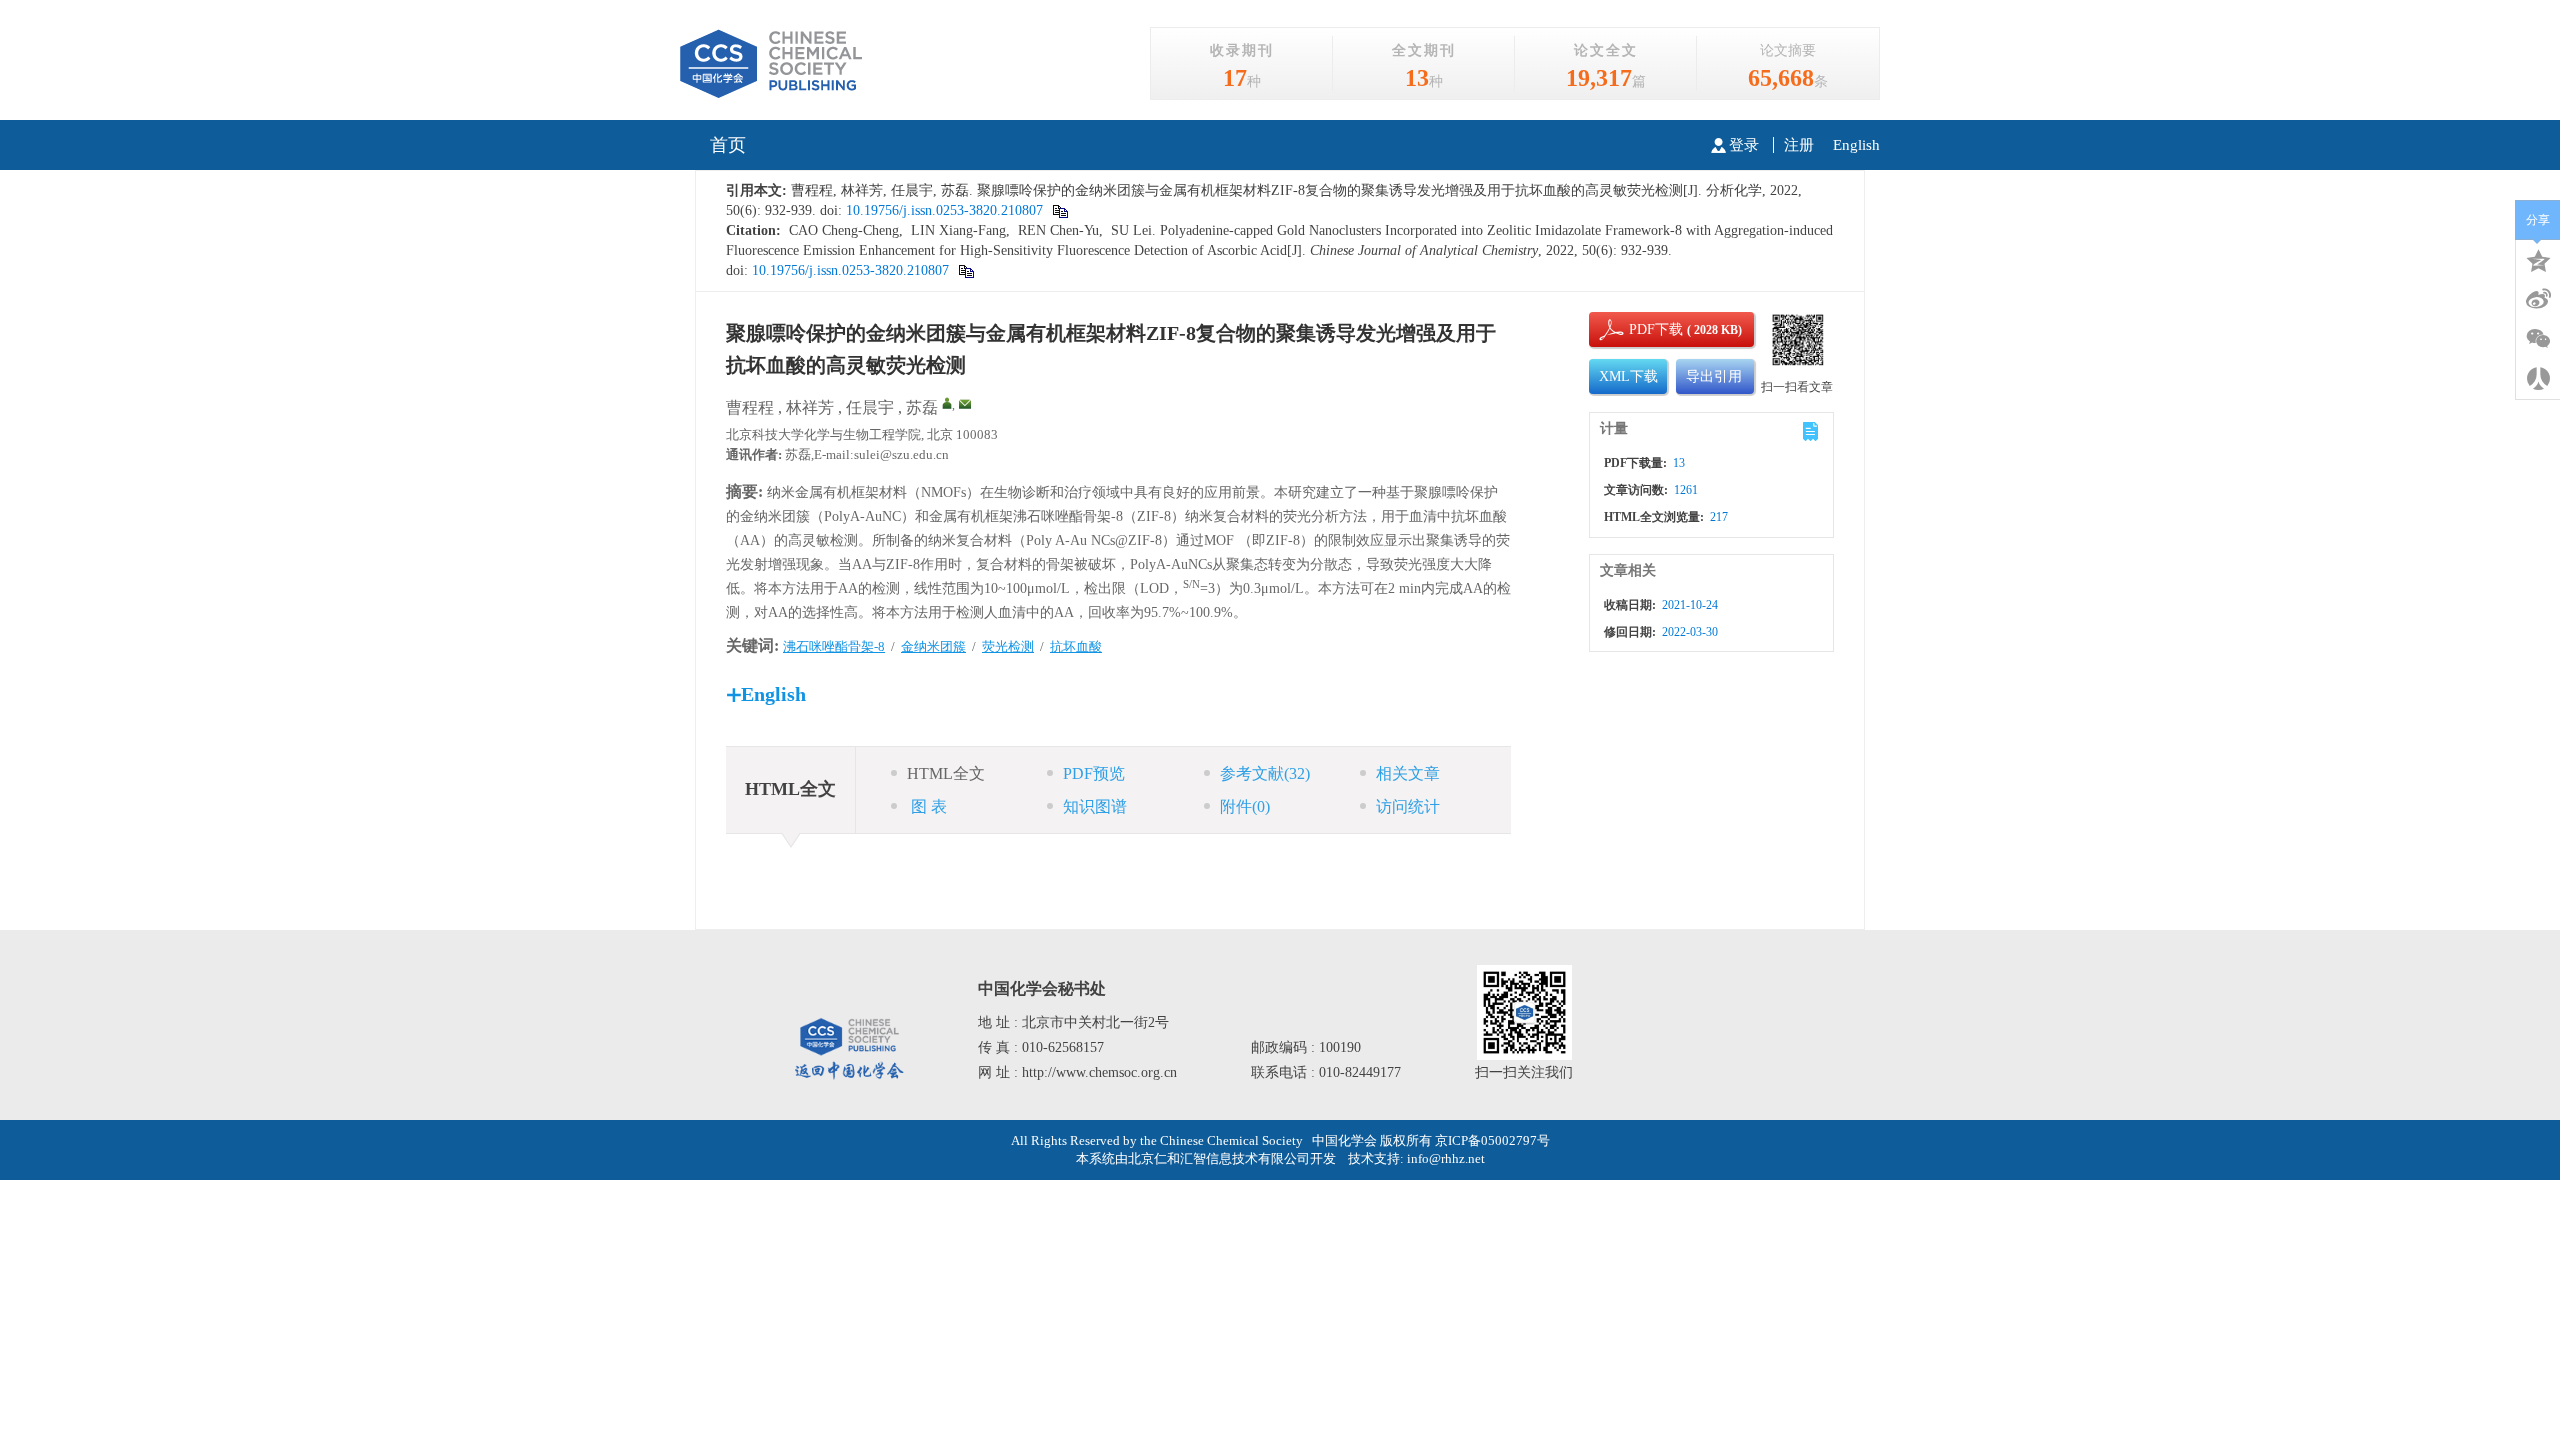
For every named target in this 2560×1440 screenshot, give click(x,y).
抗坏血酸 (1076, 646)
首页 (728, 145)
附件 (1245, 806)
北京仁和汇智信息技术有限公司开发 (1232, 1158)
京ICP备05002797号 (1492, 1140)
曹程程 (750, 407)
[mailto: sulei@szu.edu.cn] (965, 404)
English (1856, 145)
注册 (1799, 145)
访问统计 (1408, 806)
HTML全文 (946, 773)
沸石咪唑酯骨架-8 (834, 646)
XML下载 (1628, 376)
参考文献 (1265, 773)
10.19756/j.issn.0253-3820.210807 (942, 210)
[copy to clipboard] (1059, 210)
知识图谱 (1095, 806)
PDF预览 (1094, 773)
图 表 (927, 806)
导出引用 (1714, 376)
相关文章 (1408, 773)
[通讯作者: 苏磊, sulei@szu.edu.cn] (947, 403)
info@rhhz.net (1446, 1158)
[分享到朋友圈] (2538, 339)
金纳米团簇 (933, 646)
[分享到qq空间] (2538, 259)
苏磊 (922, 407)
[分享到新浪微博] (2538, 299)
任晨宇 (870, 407)
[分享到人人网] (2538, 379)
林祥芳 (810, 407)
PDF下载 (1639, 329)
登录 (1744, 145)
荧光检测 (1008, 646)
